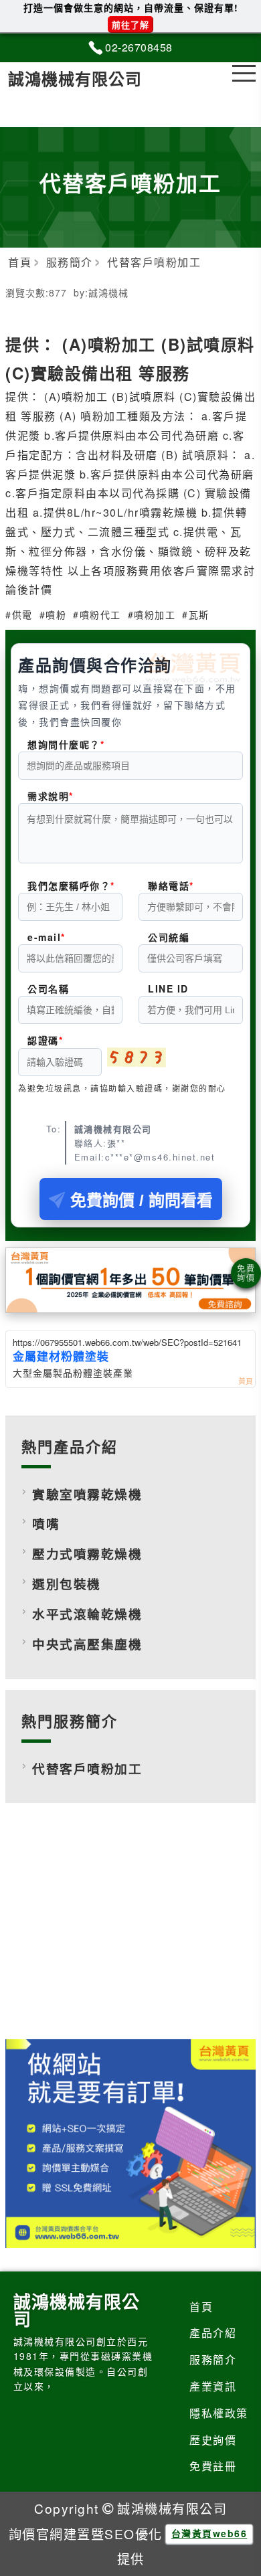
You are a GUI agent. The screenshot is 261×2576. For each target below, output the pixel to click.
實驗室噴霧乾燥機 (87, 1494)
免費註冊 (213, 2466)
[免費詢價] (246, 1273)
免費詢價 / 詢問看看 (142, 1200)
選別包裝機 (67, 1584)
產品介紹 (213, 2333)
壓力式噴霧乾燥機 (87, 1554)
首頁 (201, 2307)
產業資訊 (213, 2386)
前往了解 (130, 24)
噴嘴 (46, 1524)
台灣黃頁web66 (209, 2533)
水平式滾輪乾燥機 (87, 1614)
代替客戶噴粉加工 (87, 1769)
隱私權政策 (219, 2413)
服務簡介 (213, 2359)
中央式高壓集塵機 (87, 1644)
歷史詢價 (213, 2440)
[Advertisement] (130, 1931)
